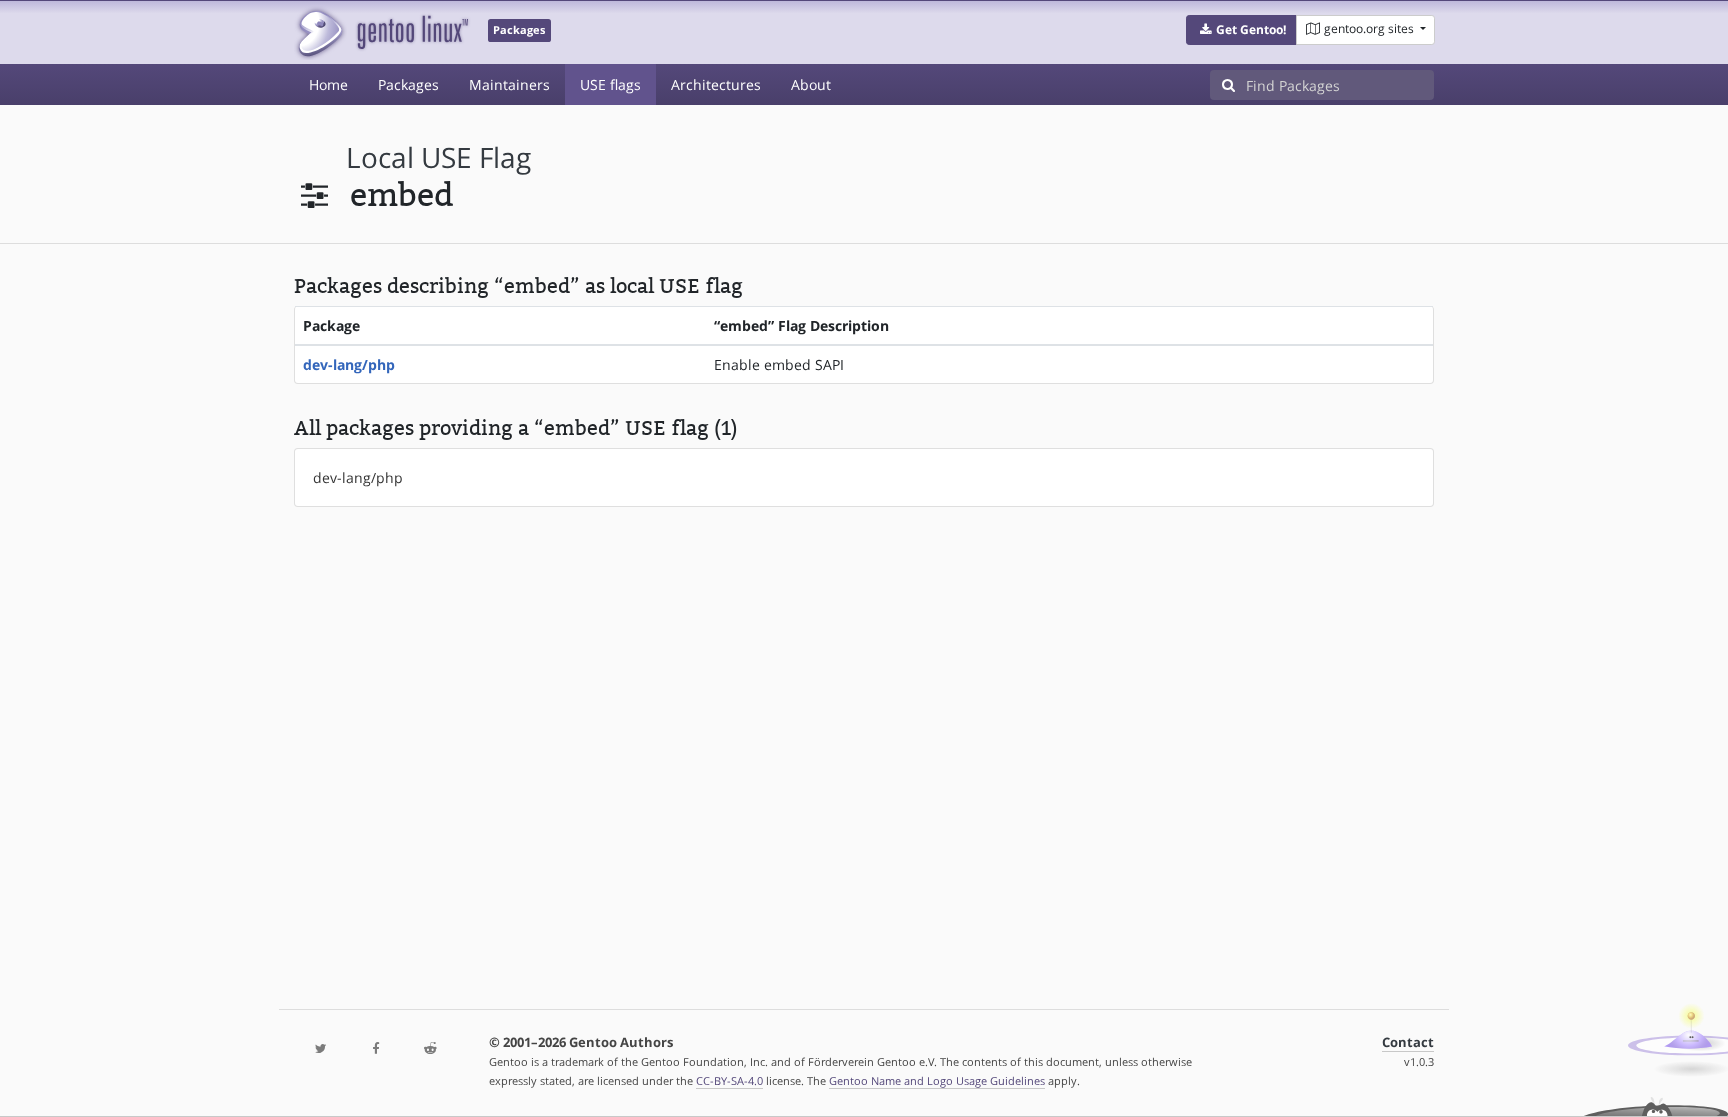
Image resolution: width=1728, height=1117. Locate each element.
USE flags (610, 84)
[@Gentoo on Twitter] (321, 1049)
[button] (1241, 30)
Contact (1408, 1042)
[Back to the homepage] (381, 32)
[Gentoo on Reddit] (430, 1049)
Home (328, 84)
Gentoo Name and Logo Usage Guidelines (937, 1080)
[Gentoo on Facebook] (375, 1049)
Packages (408, 84)
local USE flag (438, 157)
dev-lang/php (349, 364)
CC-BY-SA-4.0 (729, 1080)
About (811, 84)
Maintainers (509, 84)
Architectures (716, 84)
